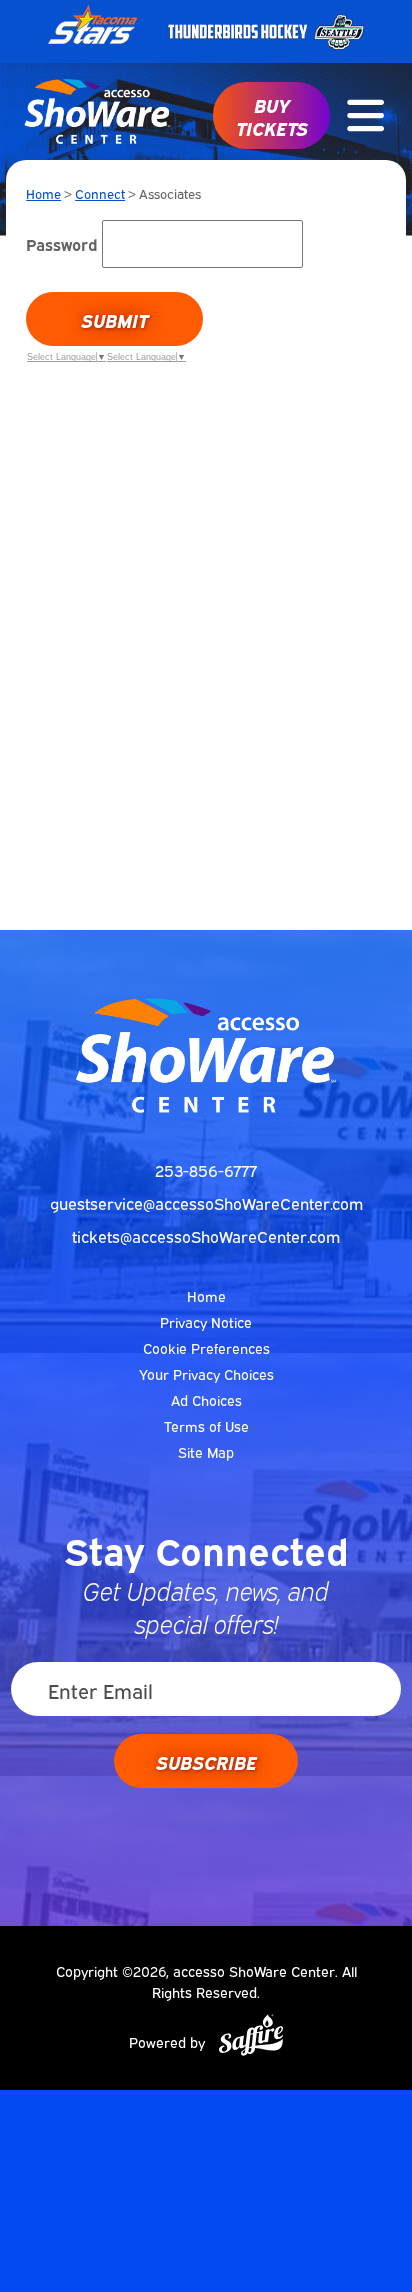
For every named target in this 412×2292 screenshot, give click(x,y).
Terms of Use (206, 1425)
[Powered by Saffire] (251, 2035)
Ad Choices (206, 1399)
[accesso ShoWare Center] (97, 111)
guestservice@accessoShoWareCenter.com (206, 1203)
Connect (100, 193)
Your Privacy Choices (206, 1373)
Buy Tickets (272, 115)
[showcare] (206, 1055)
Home (43, 193)
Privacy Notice (206, 1321)
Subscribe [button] (206, 1761)
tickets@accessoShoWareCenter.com (206, 1236)
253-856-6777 (206, 1170)
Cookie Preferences (206, 1347)
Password (62, 244)
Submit (114, 319)
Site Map (206, 1451)
